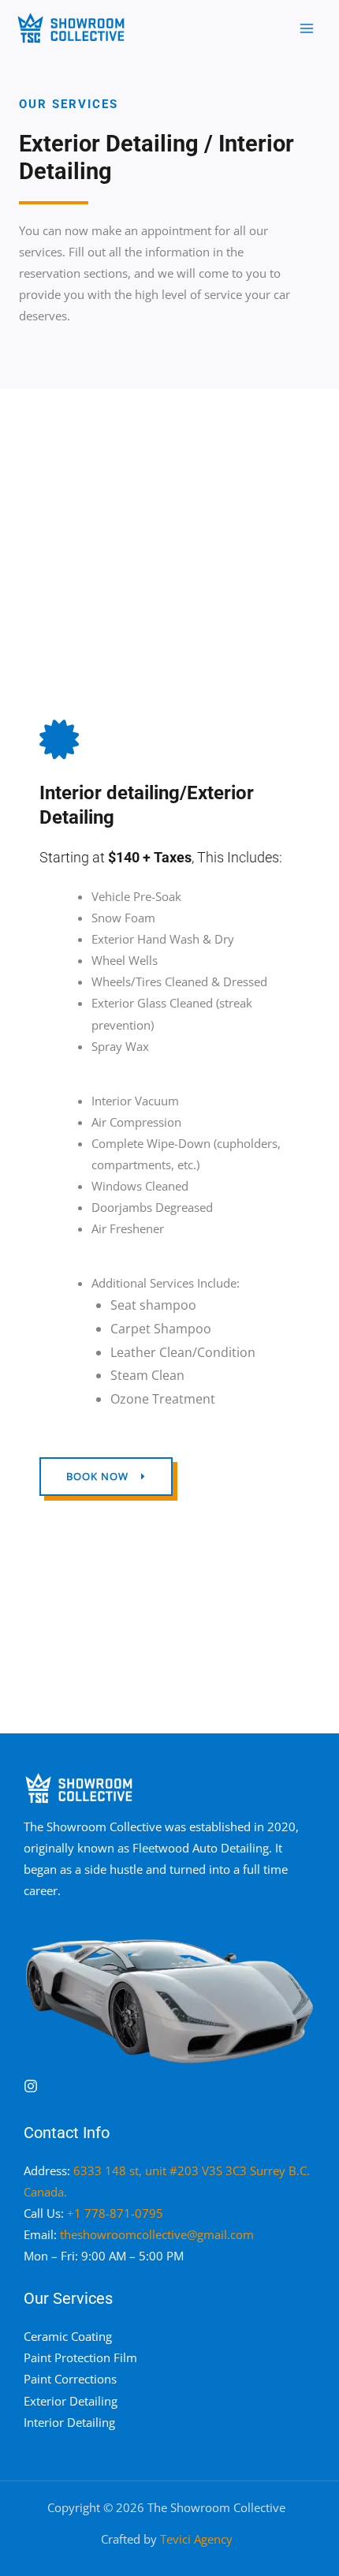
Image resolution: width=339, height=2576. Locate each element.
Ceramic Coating (68, 2336)
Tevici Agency (196, 2539)
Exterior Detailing (71, 2401)
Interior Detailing (69, 2422)
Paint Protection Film (80, 2357)
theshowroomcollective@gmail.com (157, 2234)
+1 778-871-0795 (115, 2213)
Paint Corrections (70, 2379)
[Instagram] (31, 2086)
